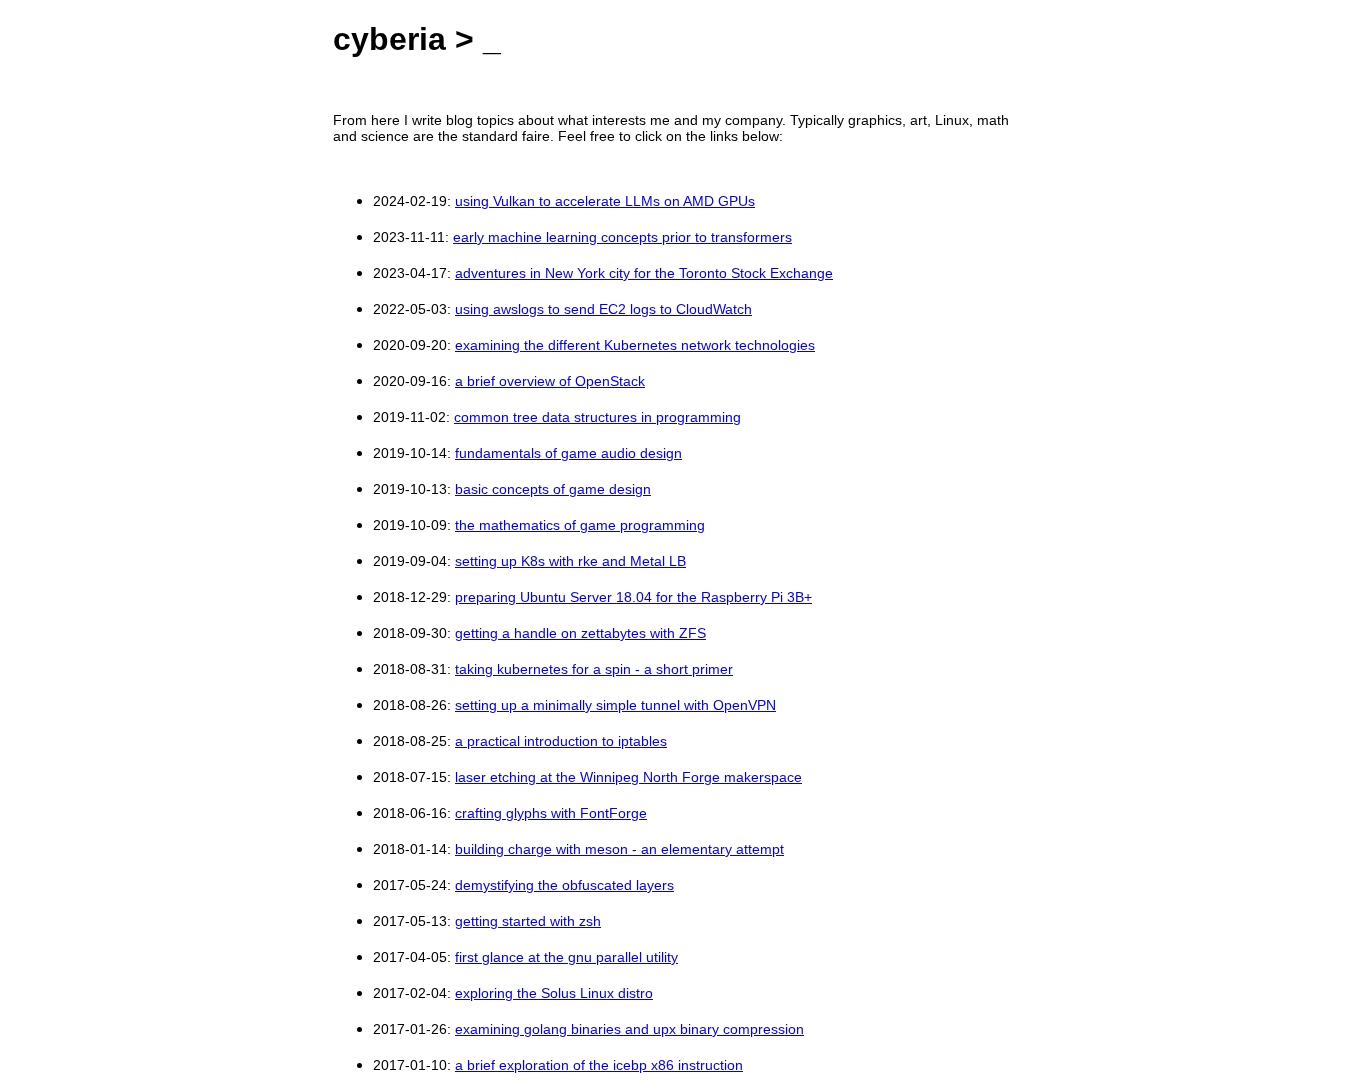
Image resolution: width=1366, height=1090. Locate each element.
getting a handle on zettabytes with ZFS (580, 633)
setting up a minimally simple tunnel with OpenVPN (615, 705)
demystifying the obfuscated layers (564, 885)
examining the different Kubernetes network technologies (635, 345)
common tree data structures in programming (597, 417)
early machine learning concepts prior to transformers (622, 237)
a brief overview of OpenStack (550, 381)
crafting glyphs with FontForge (551, 813)
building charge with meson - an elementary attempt (619, 849)
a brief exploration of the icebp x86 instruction (599, 1065)
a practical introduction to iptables (561, 741)
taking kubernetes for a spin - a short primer (594, 669)
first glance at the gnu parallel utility (566, 957)
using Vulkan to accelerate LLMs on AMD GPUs (605, 201)
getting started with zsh (528, 921)
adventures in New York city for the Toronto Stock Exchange (644, 273)
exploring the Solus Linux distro (554, 993)
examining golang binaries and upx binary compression (629, 1029)
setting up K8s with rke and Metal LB (570, 561)
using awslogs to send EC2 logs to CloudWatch (603, 309)
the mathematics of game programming (580, 525)
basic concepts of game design (553, 489)
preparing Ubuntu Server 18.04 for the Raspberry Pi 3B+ (633, 597)
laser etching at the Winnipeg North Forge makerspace (628, 777)
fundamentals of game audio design (568, 453)
